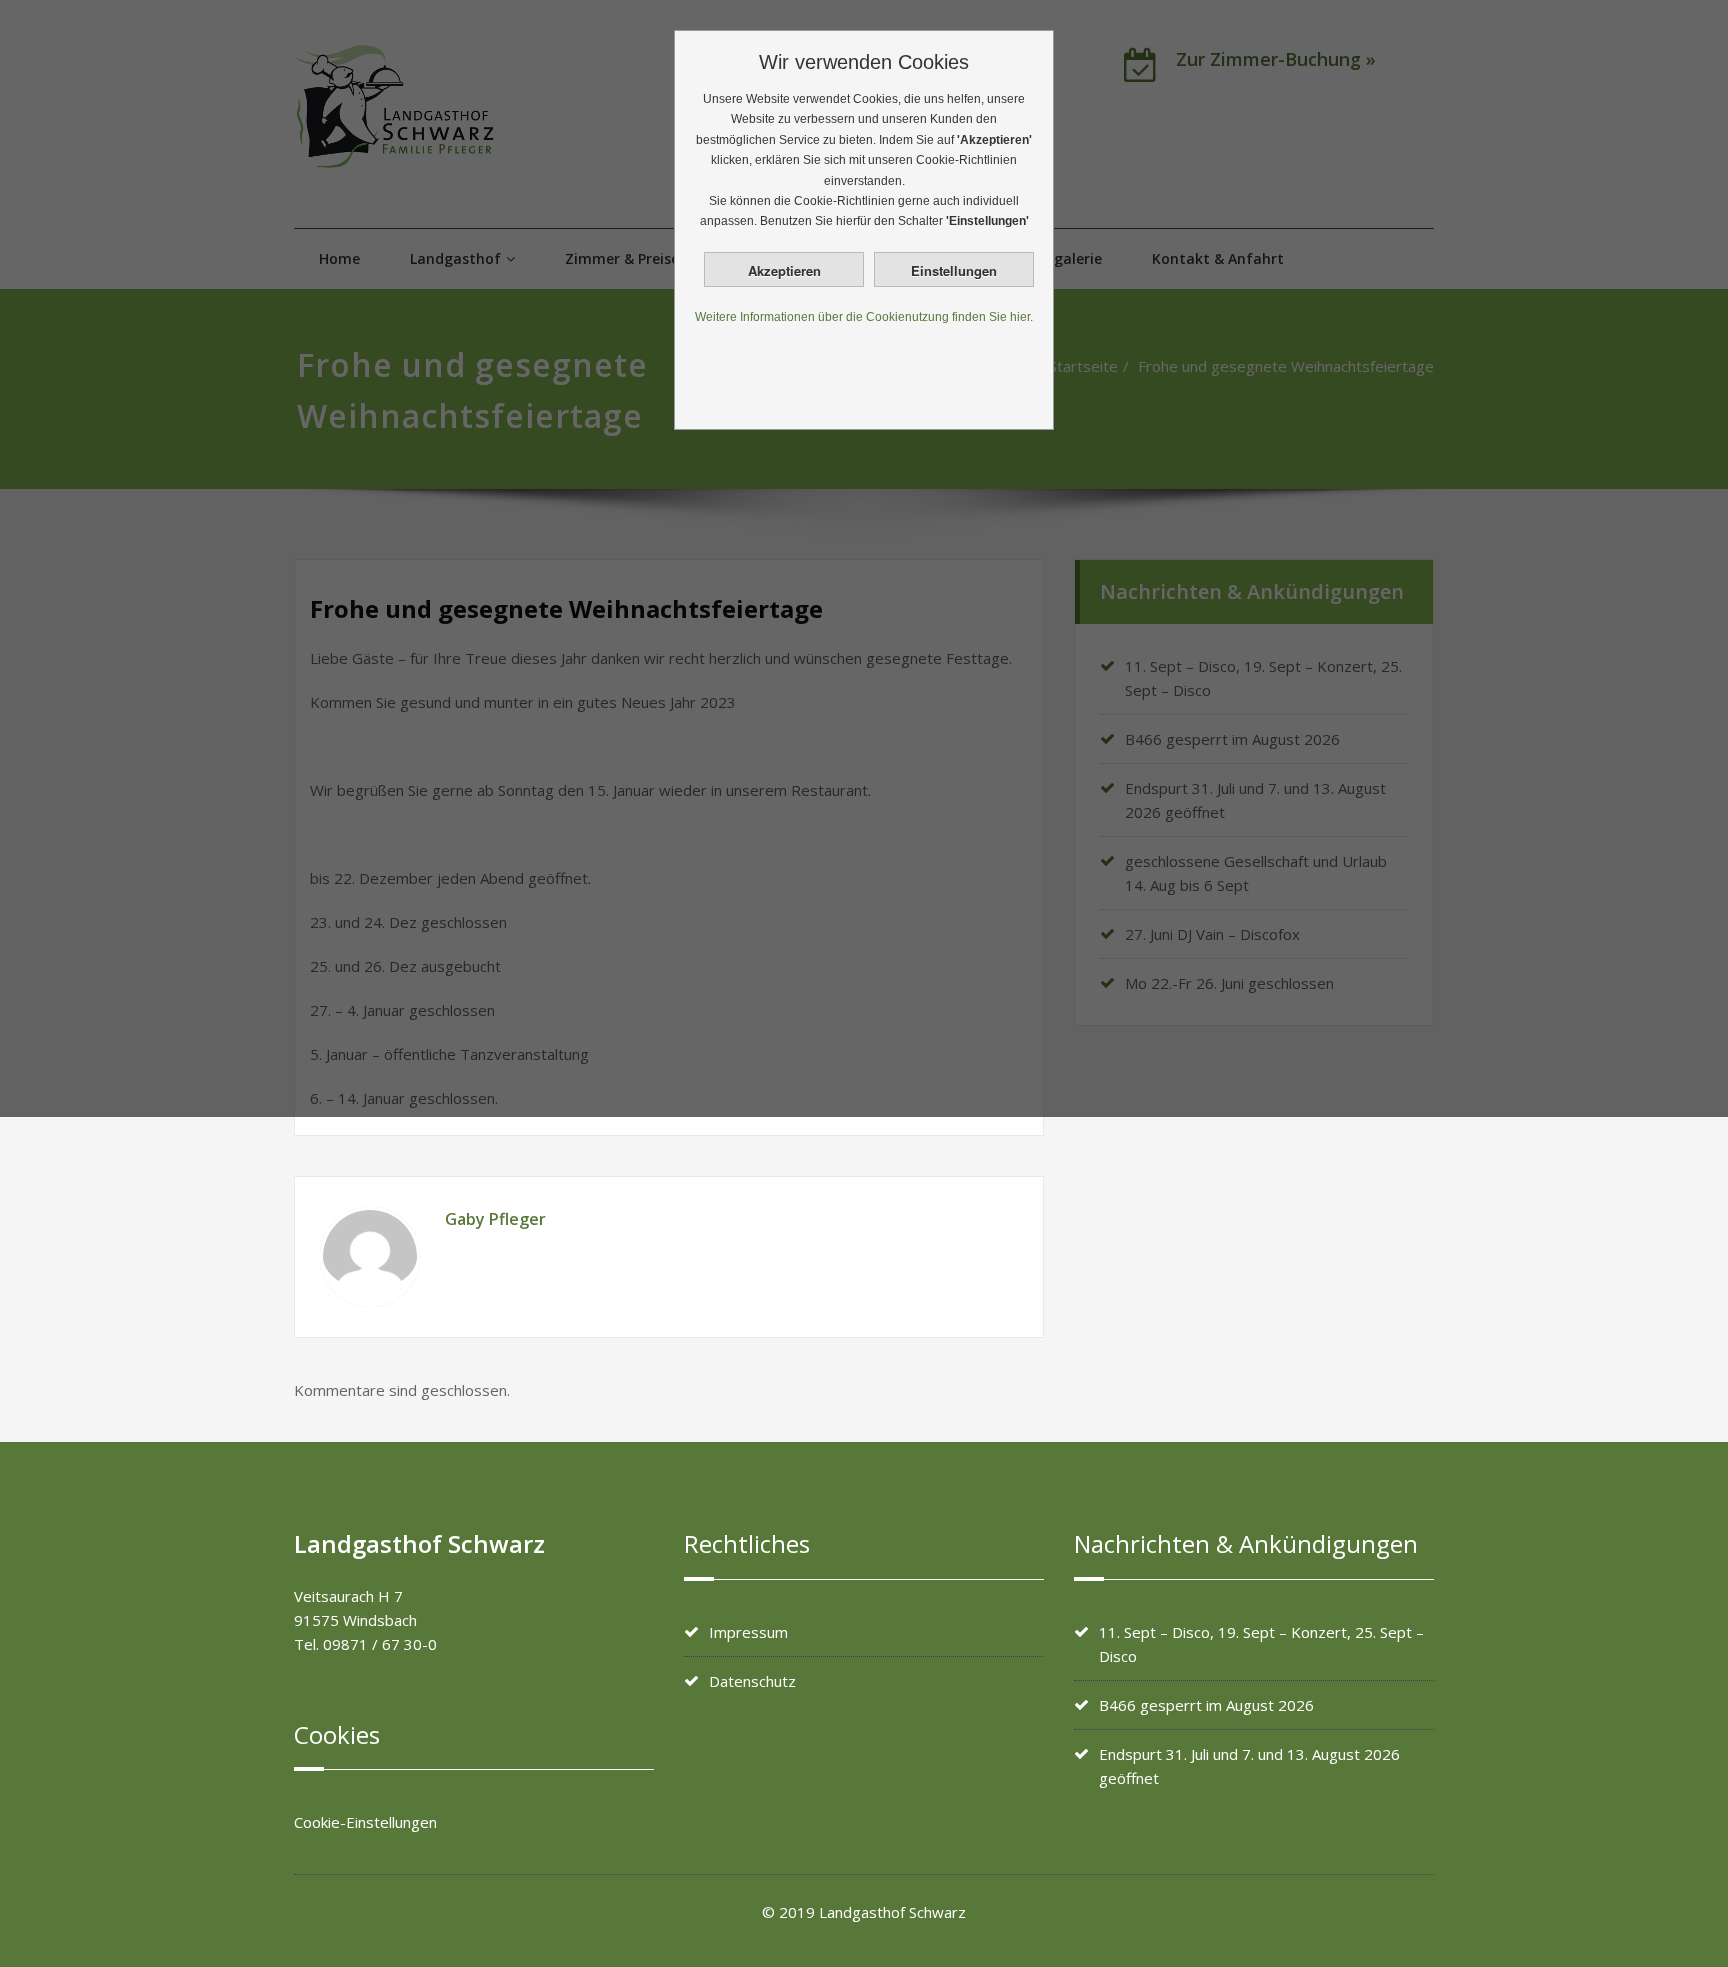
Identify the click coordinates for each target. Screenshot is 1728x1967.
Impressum (748, 1632)
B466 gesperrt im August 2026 (1206, 1705)
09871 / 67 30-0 (380, 1644)
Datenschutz (752, 1681)
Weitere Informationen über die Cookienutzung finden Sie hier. (864, 317)
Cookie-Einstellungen (365, 1822)
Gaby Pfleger (495, 1219)
